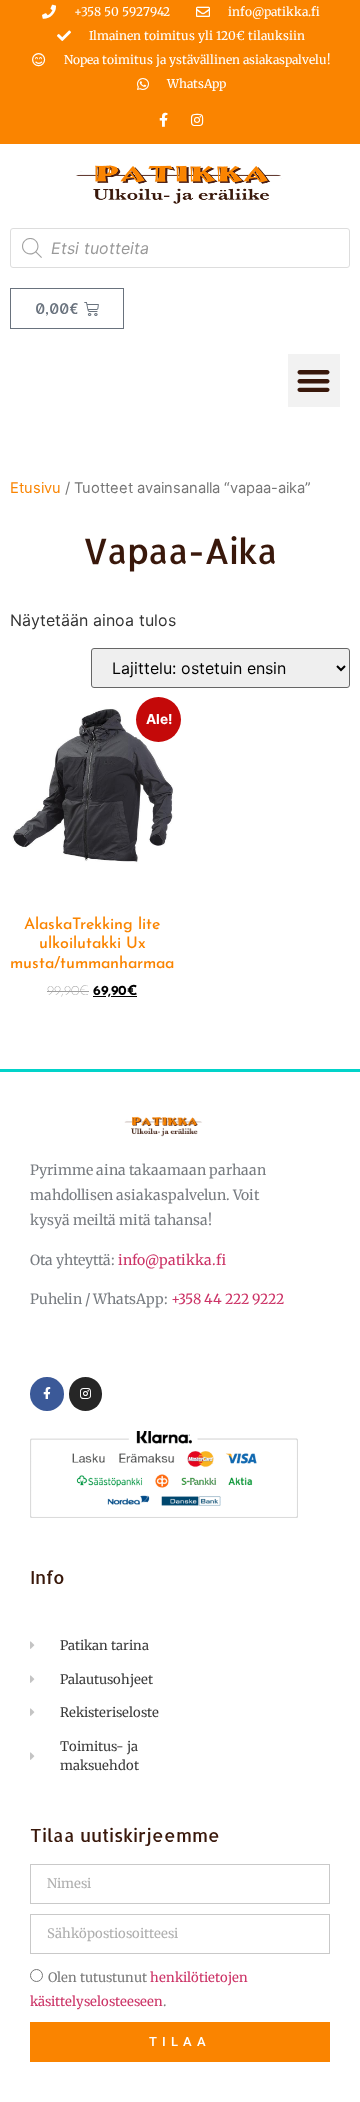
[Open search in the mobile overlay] (180, 248)
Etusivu (35, 488)
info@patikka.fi (172, 1260)
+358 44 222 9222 (227, 1299)
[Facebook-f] (164, 120)
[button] (314, 380)
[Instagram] (197, 120)
